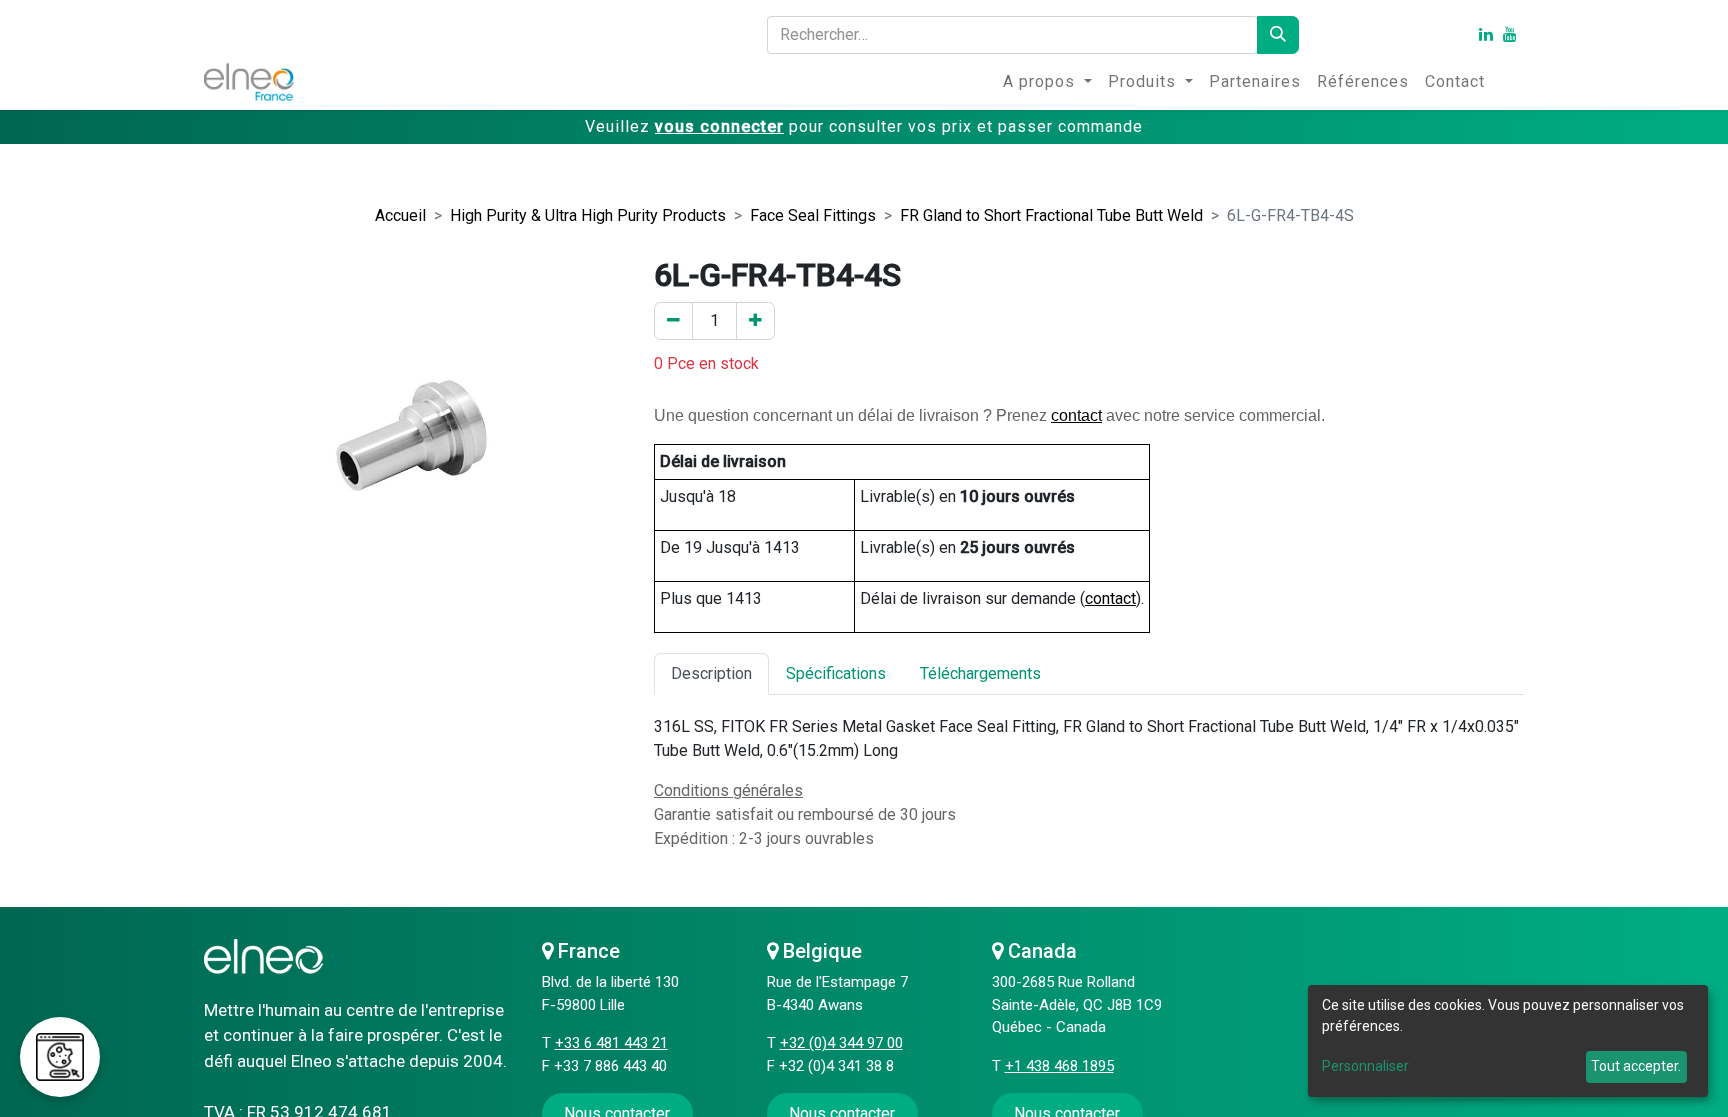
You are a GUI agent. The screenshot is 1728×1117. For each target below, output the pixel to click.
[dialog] (1508, 1041)
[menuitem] (1047, 82)
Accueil (400, 215)
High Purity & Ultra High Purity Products (588, 215)
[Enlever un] (673, 321)
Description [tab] (711, 673)
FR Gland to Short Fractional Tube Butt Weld (1051, 215)
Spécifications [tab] (836, 673)
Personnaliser (1365, 1066)
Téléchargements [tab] (980, 673)
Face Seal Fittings (813, 215)
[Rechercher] (1278, 35)
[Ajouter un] (755, 321)
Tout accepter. (1636, 1066)
